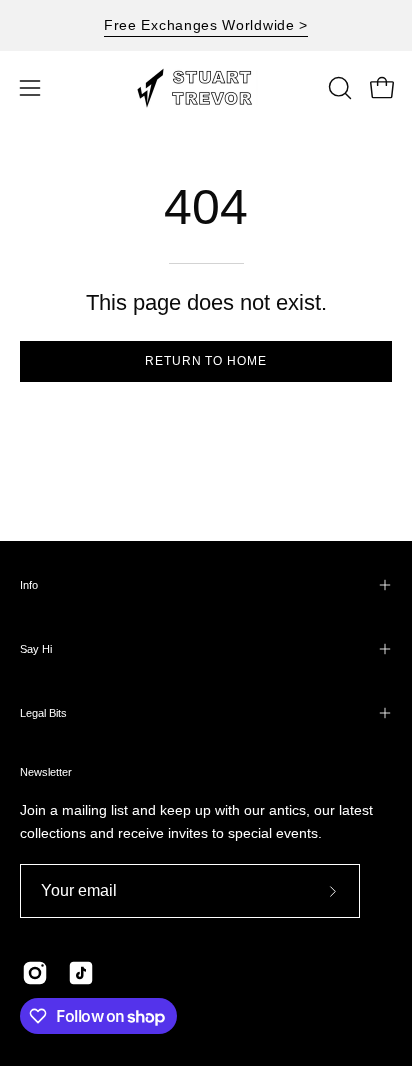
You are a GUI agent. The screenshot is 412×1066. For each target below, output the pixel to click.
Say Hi (36, 649)
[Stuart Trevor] (206, 88)
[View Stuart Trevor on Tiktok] (81, 973)
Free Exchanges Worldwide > (206, 25)
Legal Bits (43, 713)
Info (29, 585)
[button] (338, 88)
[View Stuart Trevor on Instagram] (35, 973)
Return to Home (206, 361)
